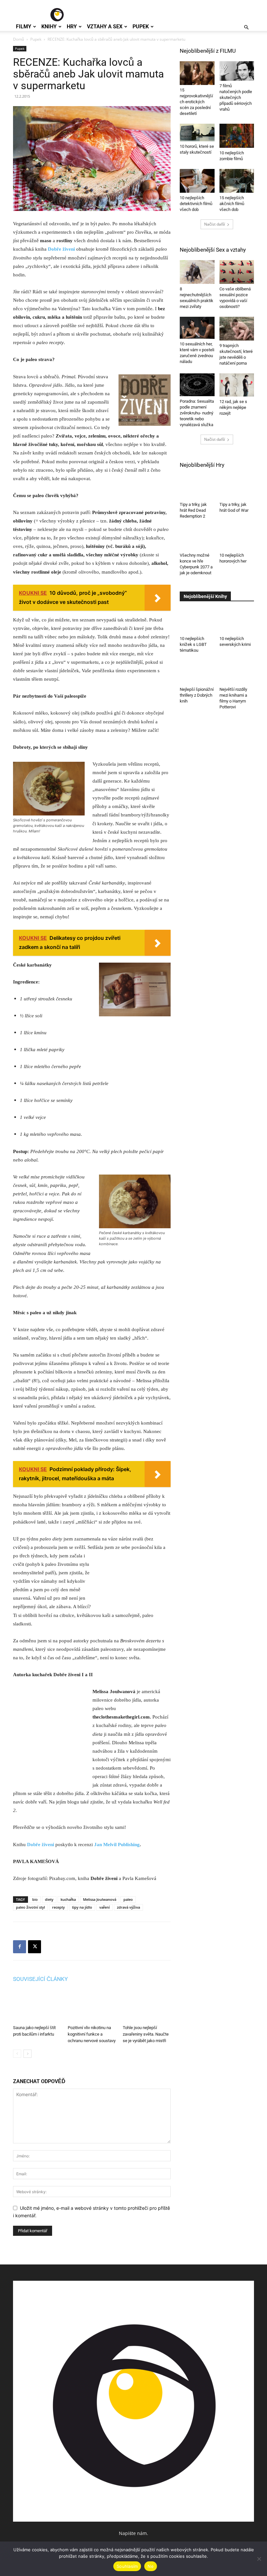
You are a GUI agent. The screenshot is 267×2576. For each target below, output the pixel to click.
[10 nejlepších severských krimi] (237, 619)
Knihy (49, 27)
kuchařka (68, 1899)
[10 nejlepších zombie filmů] (237, 136)
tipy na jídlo (82, 1907)
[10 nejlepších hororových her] (237, 538)
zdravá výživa (128, 1907)
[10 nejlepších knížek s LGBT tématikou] (197, 622)
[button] (246, 28)
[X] (35, 1947)
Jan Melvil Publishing (117, 1845)
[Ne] (259, 2559)
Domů (19, 39)
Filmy (24, 27)
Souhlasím (127, 2566)
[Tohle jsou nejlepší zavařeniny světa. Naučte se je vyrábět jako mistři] (147, 2006)
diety (49, 1899)
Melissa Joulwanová (100, 1899)
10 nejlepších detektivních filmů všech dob (196, 204)
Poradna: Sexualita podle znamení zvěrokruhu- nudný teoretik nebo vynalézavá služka (197, 413)
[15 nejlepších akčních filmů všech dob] (237, 181)
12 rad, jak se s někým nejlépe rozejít (233, 407)
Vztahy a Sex (105, 27)
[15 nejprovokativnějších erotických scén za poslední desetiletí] (197, 73)
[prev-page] (17, 2054)
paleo (128, 1899)
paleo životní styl (30, 1907)
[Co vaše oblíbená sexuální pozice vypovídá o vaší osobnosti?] (237, 272)
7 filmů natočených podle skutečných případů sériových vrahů (236, 97)
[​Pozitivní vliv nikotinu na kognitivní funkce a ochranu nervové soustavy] (92, 2006)
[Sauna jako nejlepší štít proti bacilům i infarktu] (37, 2006)
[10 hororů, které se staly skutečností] (197, 132)
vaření (105, 1907)
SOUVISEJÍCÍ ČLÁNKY (40, 1979)
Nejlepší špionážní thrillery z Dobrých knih (197, 695)
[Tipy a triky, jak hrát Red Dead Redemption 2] (197, 487)
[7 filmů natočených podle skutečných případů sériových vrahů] (237, 71)
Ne (151, 2566)
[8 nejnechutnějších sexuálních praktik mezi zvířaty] (197, 272)
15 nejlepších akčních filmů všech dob (232, 204)
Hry (72, 27)
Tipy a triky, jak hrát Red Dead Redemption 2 (193, 510)
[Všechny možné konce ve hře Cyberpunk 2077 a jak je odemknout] (197, 538)
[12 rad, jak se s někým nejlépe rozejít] (237, 385)
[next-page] (28, 2054)
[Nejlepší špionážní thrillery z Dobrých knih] (197, 672)
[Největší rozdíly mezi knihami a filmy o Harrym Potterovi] (237, 672)
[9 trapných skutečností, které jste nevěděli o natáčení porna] (237, 329)
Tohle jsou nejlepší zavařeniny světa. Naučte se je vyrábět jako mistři (146, 2034)
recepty (58, 1907)
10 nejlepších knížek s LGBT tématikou (193, 644)
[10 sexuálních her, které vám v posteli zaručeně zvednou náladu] (197, 328)
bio (35, 1899)
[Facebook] (20, 1947)
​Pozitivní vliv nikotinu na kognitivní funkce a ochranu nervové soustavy (92, 2034)
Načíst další (215, 224)
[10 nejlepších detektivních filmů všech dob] (197, 181)
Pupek (141, 27)
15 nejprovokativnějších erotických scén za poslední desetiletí (196, 102)
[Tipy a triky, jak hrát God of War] (237, 487)
